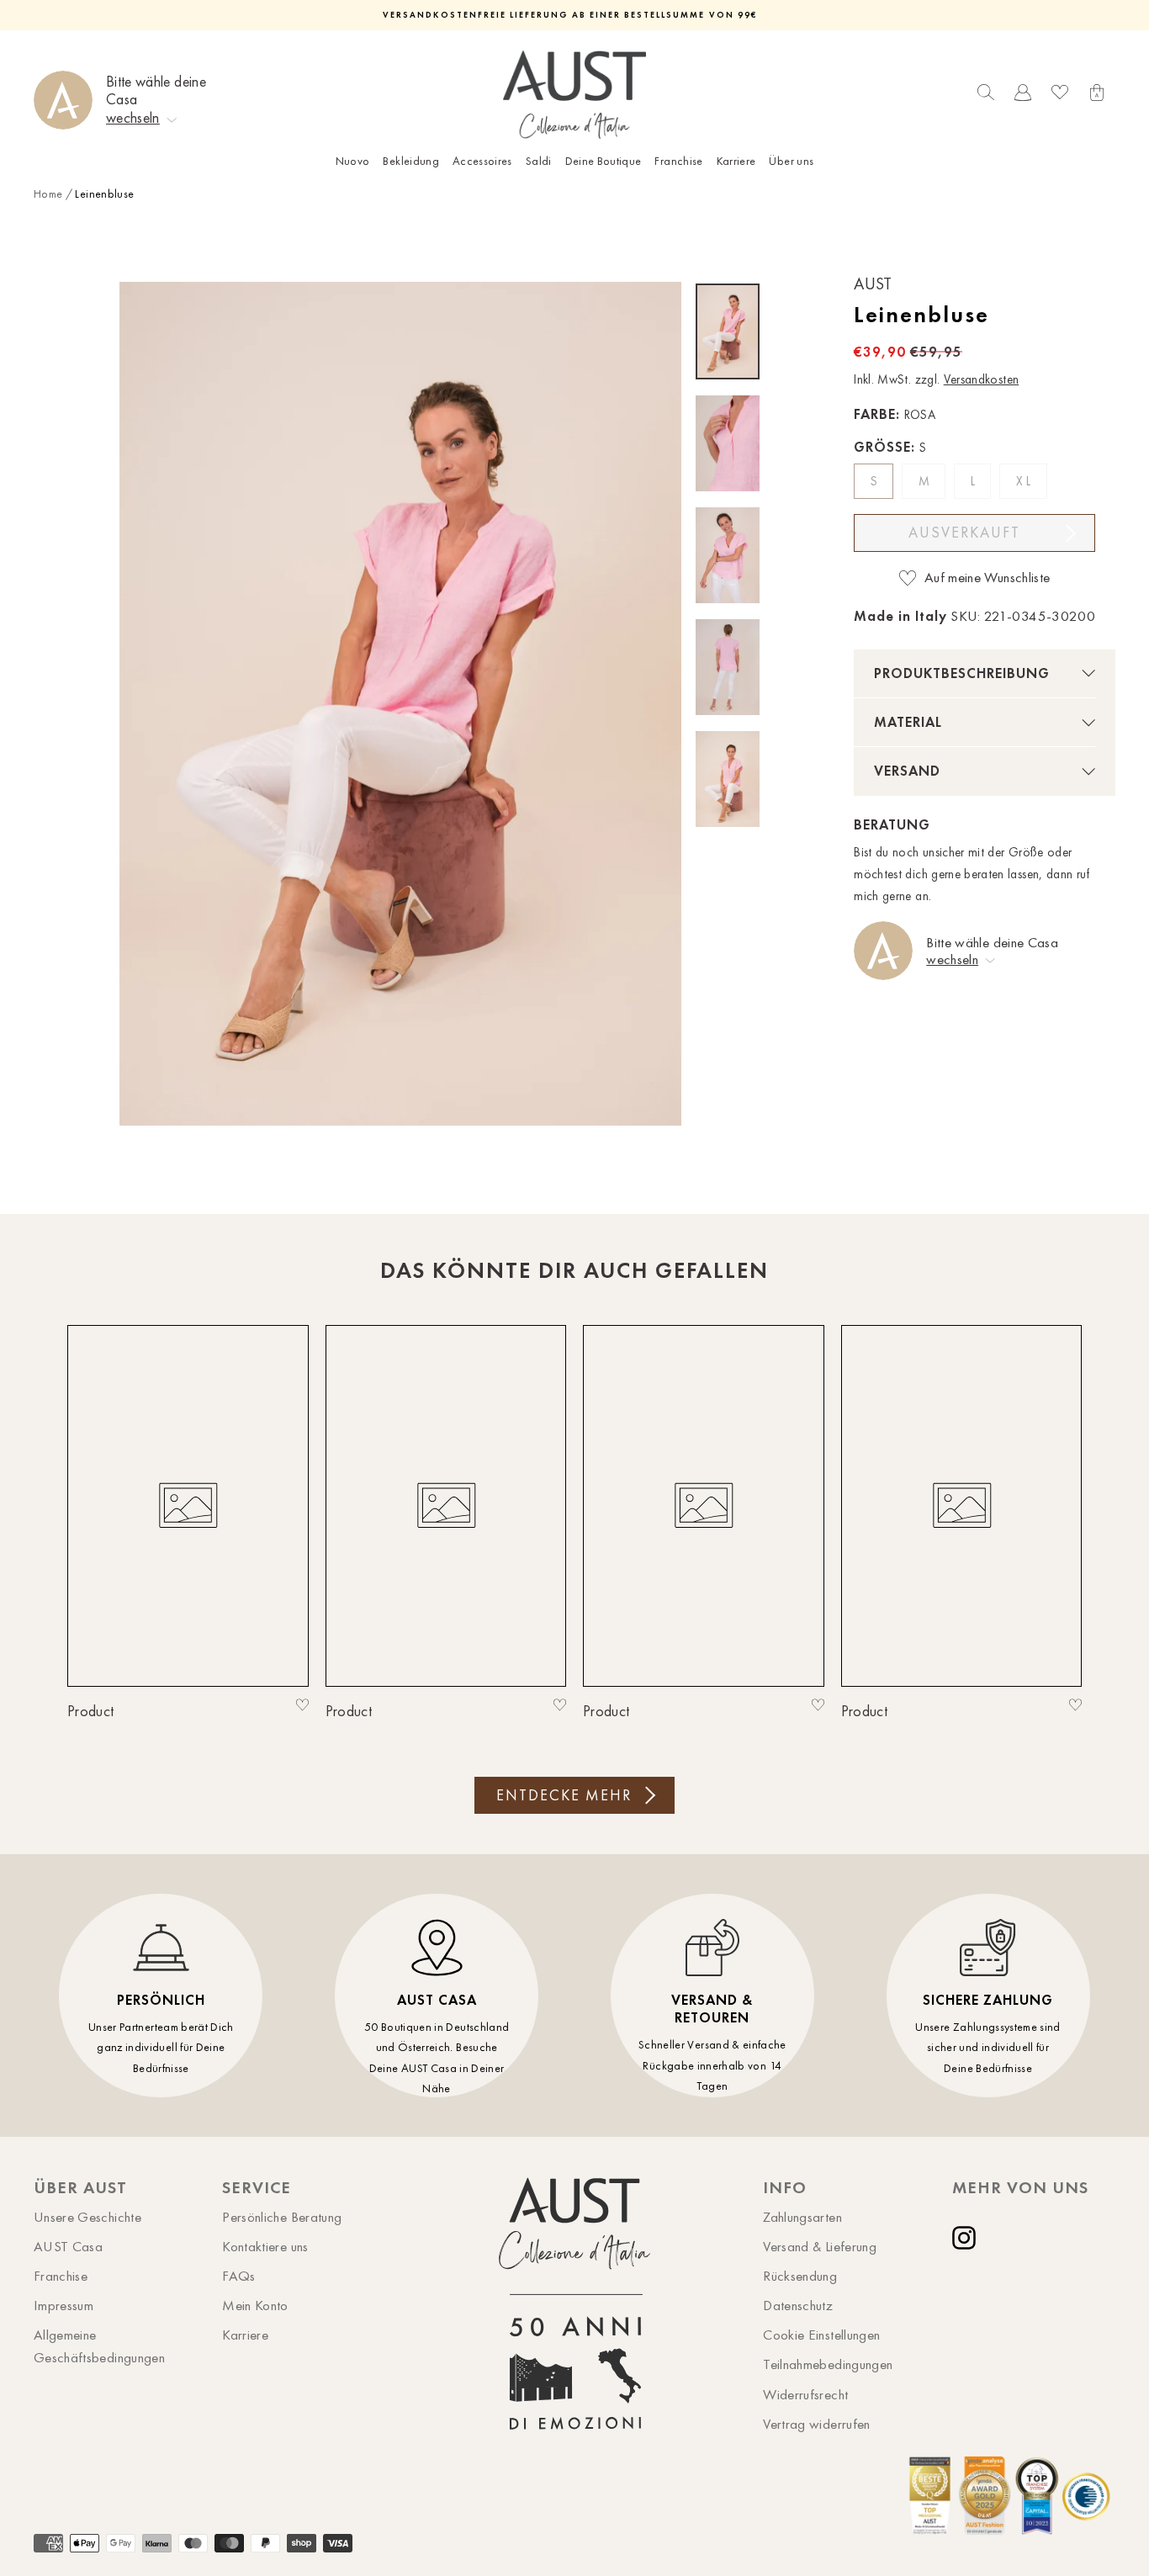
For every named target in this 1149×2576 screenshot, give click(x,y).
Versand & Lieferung (820, 2246)
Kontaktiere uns (265, 2246)
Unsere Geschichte (87, 2217)
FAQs (238, 2276)
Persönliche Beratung (282, 2217)
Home (48, 194)
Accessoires (482, 161)
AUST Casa (68, 2246)
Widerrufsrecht (805, 2394)
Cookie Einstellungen (821, 2335)
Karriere (736, 161)
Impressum (64, 2305)
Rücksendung (800, 2276)
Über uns (791, 161)
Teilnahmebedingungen (828, 2364)
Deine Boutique (604, 161)
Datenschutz (798, 2305)
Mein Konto (255, 2305)
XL (1025, 481)
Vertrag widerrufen (816, 2424)
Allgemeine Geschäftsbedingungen (99, 2346)
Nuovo (353, 161)
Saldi (539, 161)
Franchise (678, 161)
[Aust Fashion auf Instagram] (967, 2238)
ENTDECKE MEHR (564, 1795)
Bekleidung (411, 161)
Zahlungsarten (802, 2217)
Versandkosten (982, 379)
